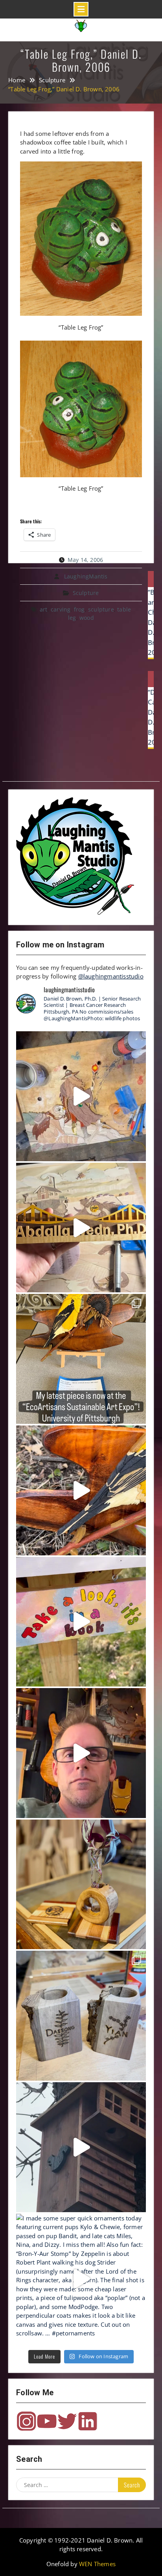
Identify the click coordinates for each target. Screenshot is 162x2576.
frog (79, 609)
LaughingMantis (86, 576)
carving (61, 609)
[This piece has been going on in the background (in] (81, 1096)
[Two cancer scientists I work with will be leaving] (81, 2016)
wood (87, 618)
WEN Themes (97, 2564)
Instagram (26, 2421)
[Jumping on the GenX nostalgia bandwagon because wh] (81, 1753)
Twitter (67, 2421)
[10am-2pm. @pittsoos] (81, 1359)
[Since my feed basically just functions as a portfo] (81, 2147)
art (44, 609)
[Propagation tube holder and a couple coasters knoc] (81, 1885)
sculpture (101, 609)
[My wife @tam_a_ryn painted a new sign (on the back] (81, 1622)
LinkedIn (88, 2421)
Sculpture (86, 593)
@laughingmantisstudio (111, 976)
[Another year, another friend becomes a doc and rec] (81, 1228)
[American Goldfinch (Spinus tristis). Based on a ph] (81, 1490)
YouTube (47, 2421)
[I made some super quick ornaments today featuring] (81, 2279)
